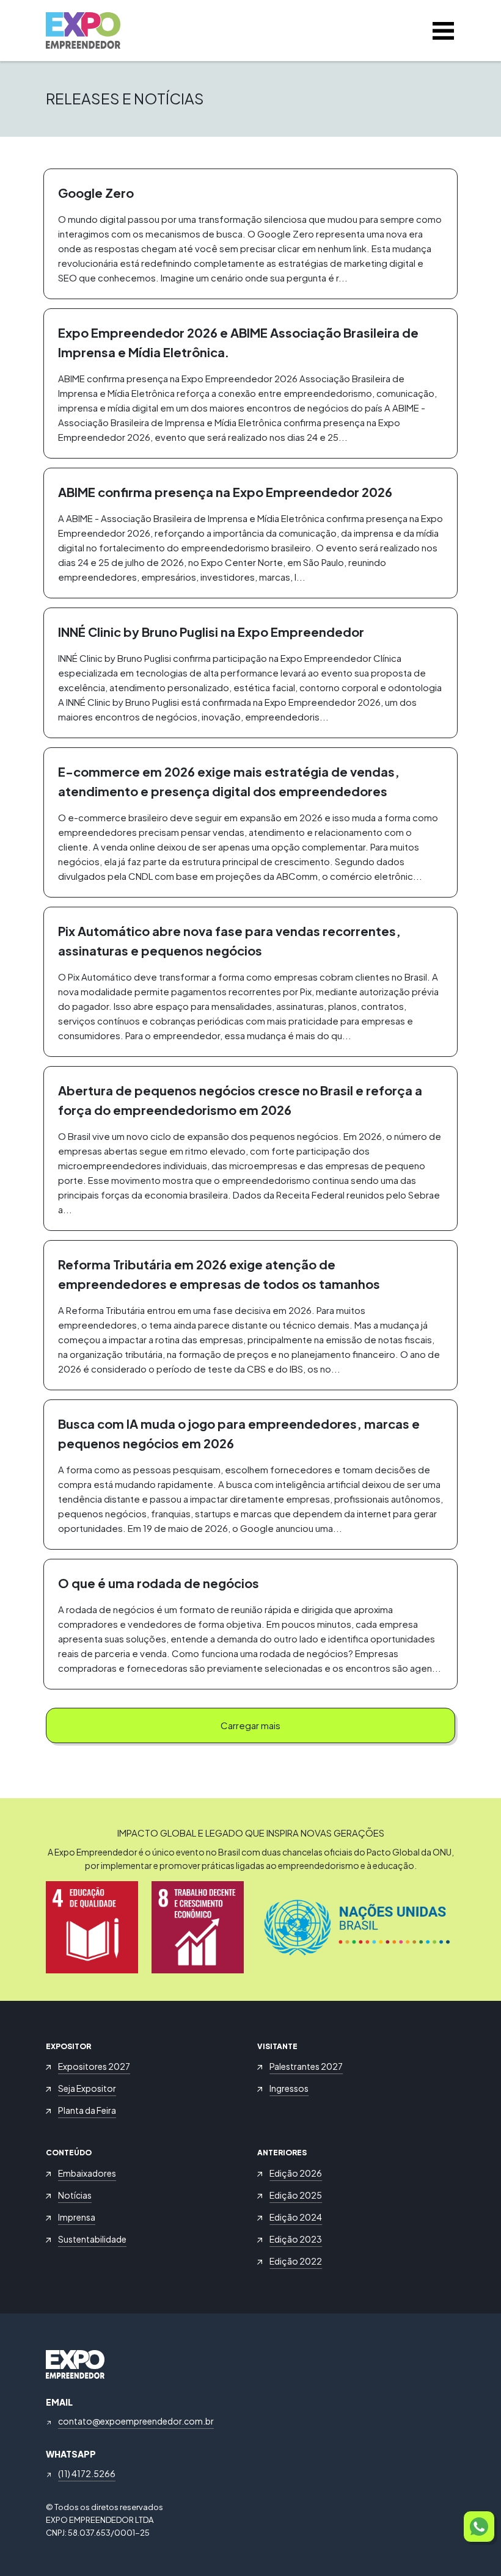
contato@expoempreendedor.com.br (136, 2421)
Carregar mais (250, 1725)
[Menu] (443, 31)
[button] (479, 2527)
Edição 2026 (296, 2173)
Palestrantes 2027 (306, 2066)
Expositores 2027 (94, 2066)
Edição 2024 (296, 2217)
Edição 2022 (296, 2261)
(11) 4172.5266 (87, 2473)
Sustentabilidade (92, 2239)
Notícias (75, 2195)
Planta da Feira (87, 2110)
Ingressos (289, 2088)
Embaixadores (87, 2173)
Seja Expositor (87, 2088)
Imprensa (77, 2217)
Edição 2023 (296, 2239)
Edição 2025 (296, 2195)
